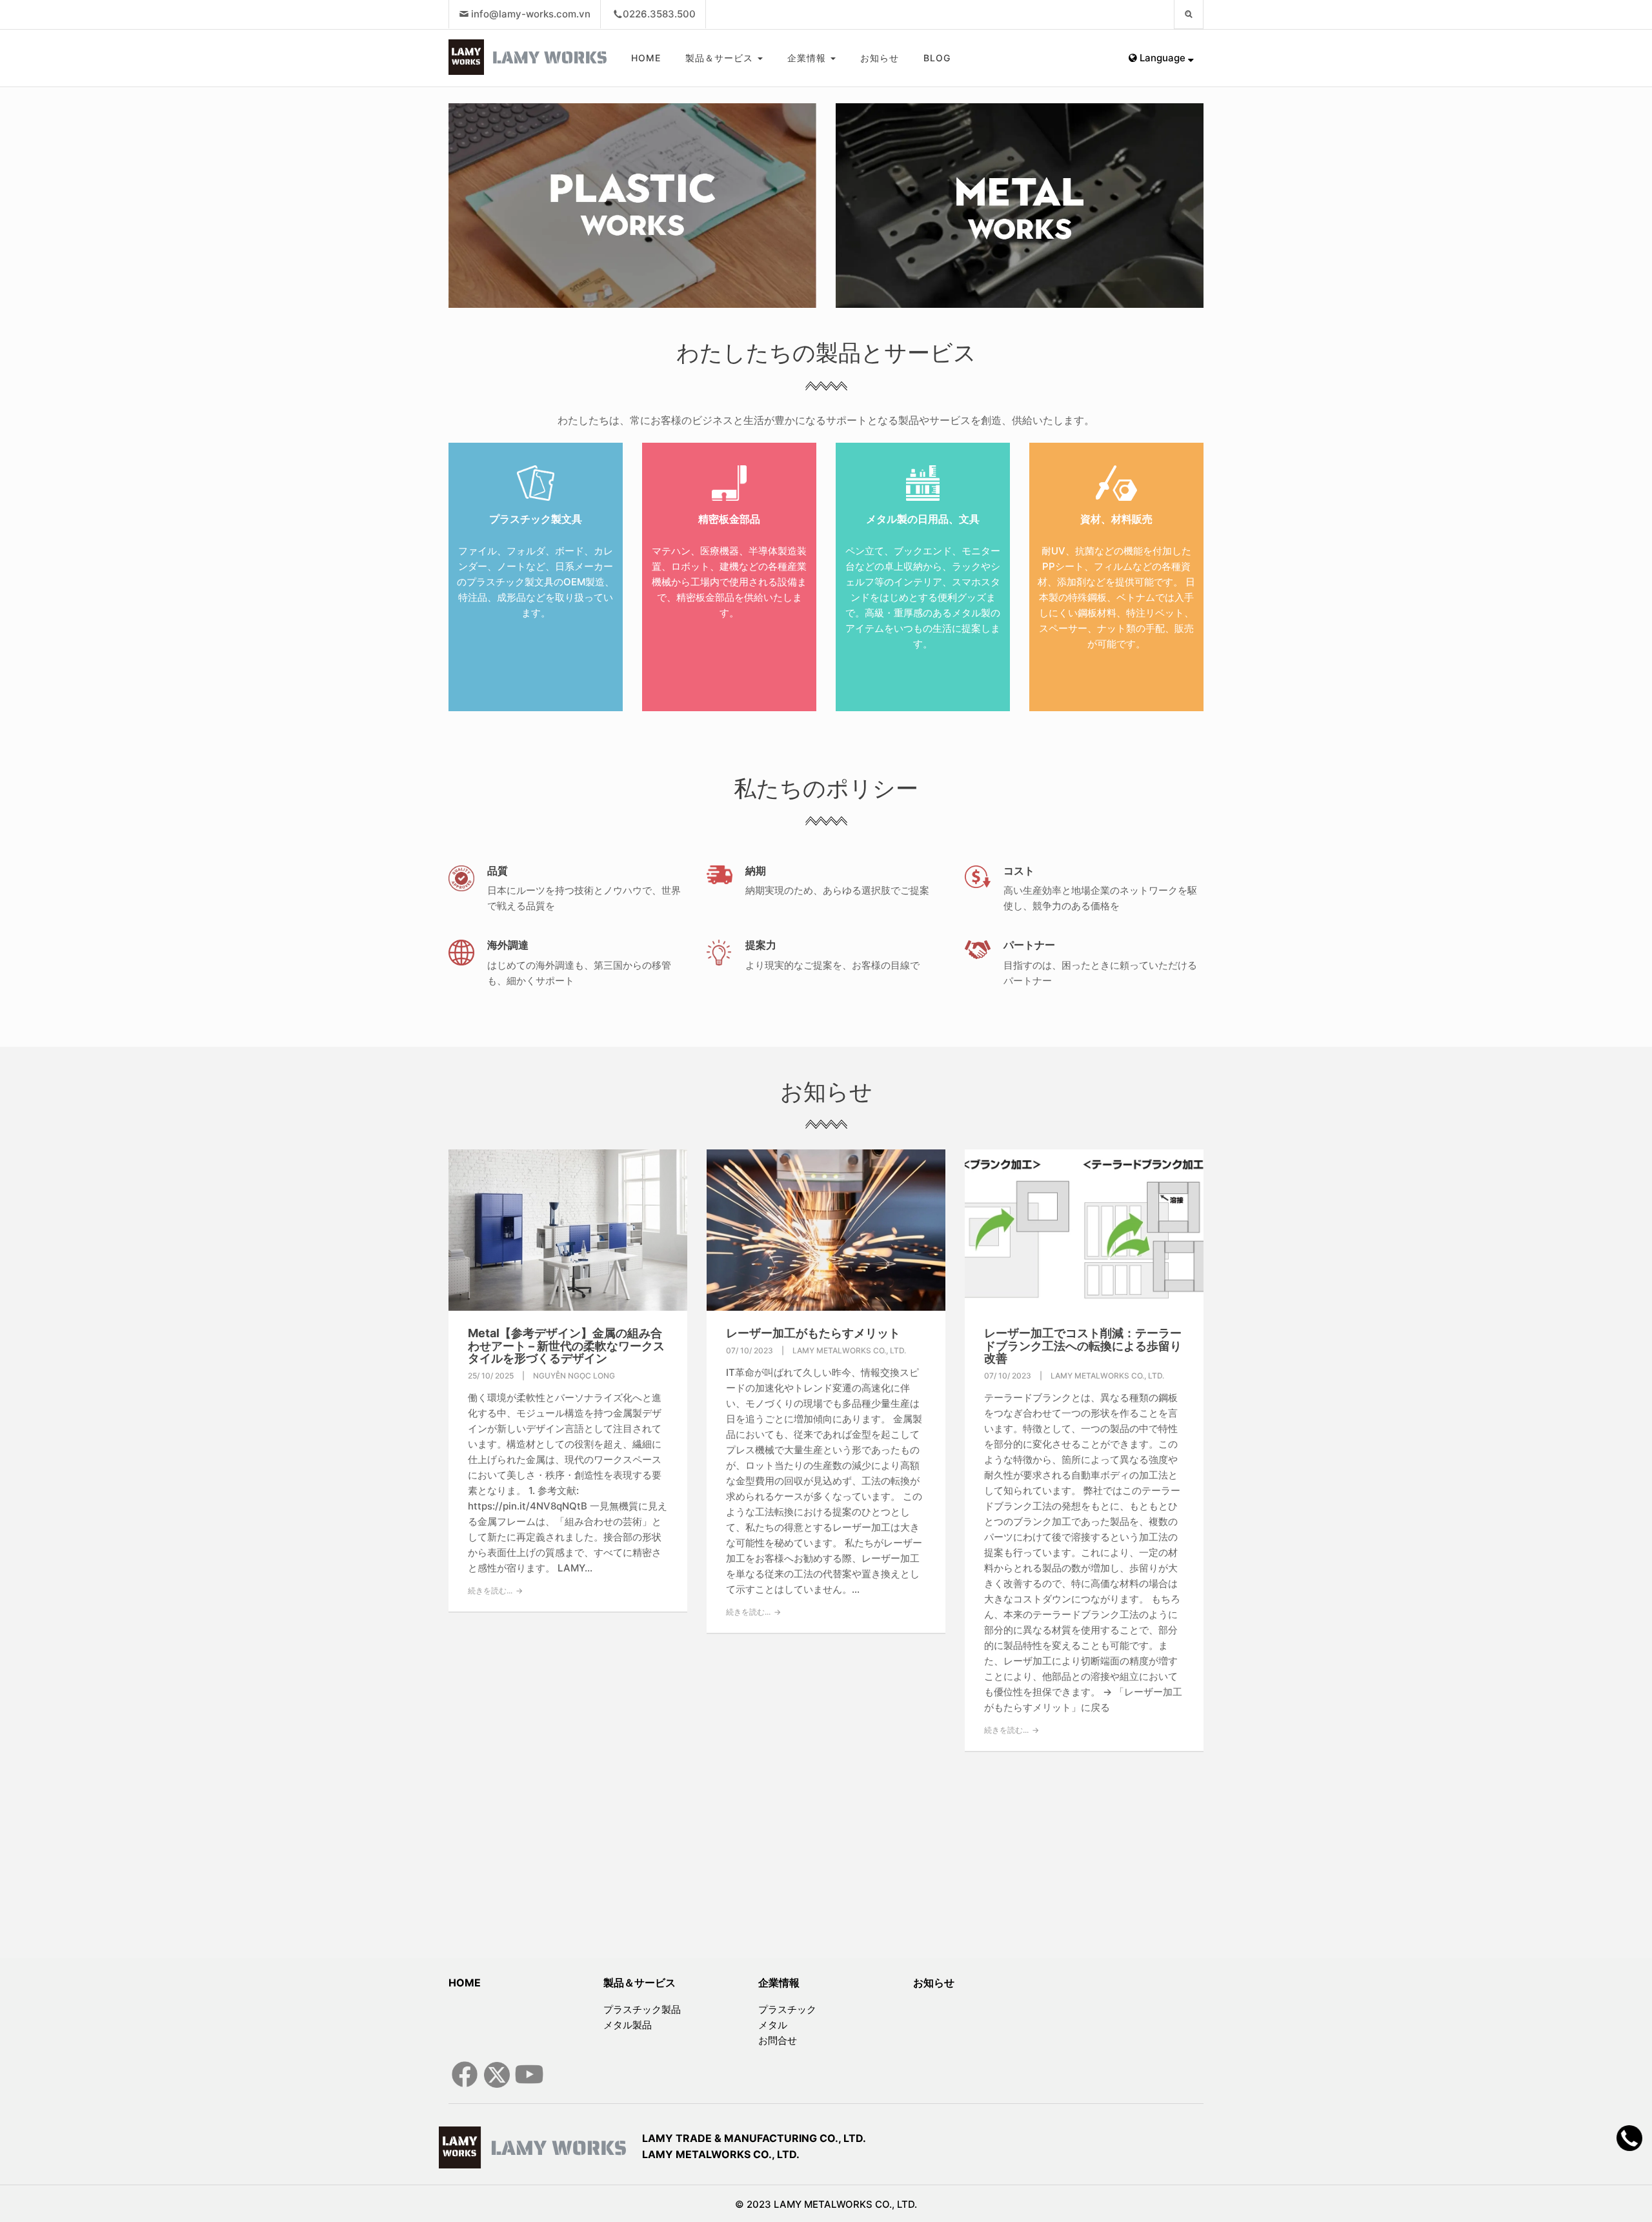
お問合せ (778, 2040)
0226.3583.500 (659, 14)
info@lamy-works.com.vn (531, 14)
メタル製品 (628, 2025)
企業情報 (808, 58)
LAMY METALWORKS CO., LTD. (849, 1350)
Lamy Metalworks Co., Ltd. (721, 2154)
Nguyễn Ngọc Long (574, 1376)
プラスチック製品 (642, 2009)
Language (1163, 58)
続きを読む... (490, 1591)
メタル (773, 2025)
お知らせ (880, 58)
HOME (646, 58)
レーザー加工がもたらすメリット (813, 1333)
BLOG (937, 58)
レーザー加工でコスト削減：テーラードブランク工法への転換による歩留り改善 (1083, 1346)
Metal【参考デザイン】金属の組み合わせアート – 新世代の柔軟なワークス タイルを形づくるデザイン (566, 1346)
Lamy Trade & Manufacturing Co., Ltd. (754, 2138)
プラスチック (787, 2009)
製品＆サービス (721, 58)
